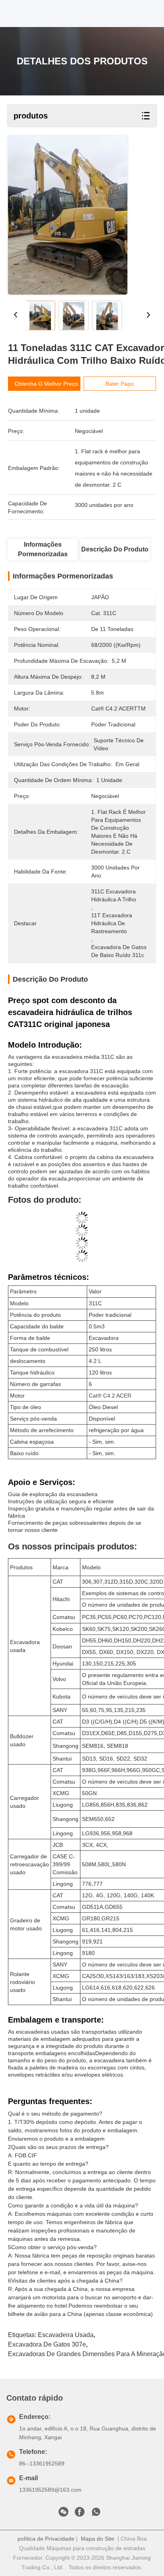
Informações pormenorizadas (43, 549)
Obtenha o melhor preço (46, 384)
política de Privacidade (46, 2539)
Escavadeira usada (66, 2335)
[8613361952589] (96, 2514)
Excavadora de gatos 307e (47, 2344)
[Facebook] (80, 2514)
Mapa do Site (98, 2539)
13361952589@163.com (50, 2490)
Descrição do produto (115, 549)
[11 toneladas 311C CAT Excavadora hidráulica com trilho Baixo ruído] (68, 215)
